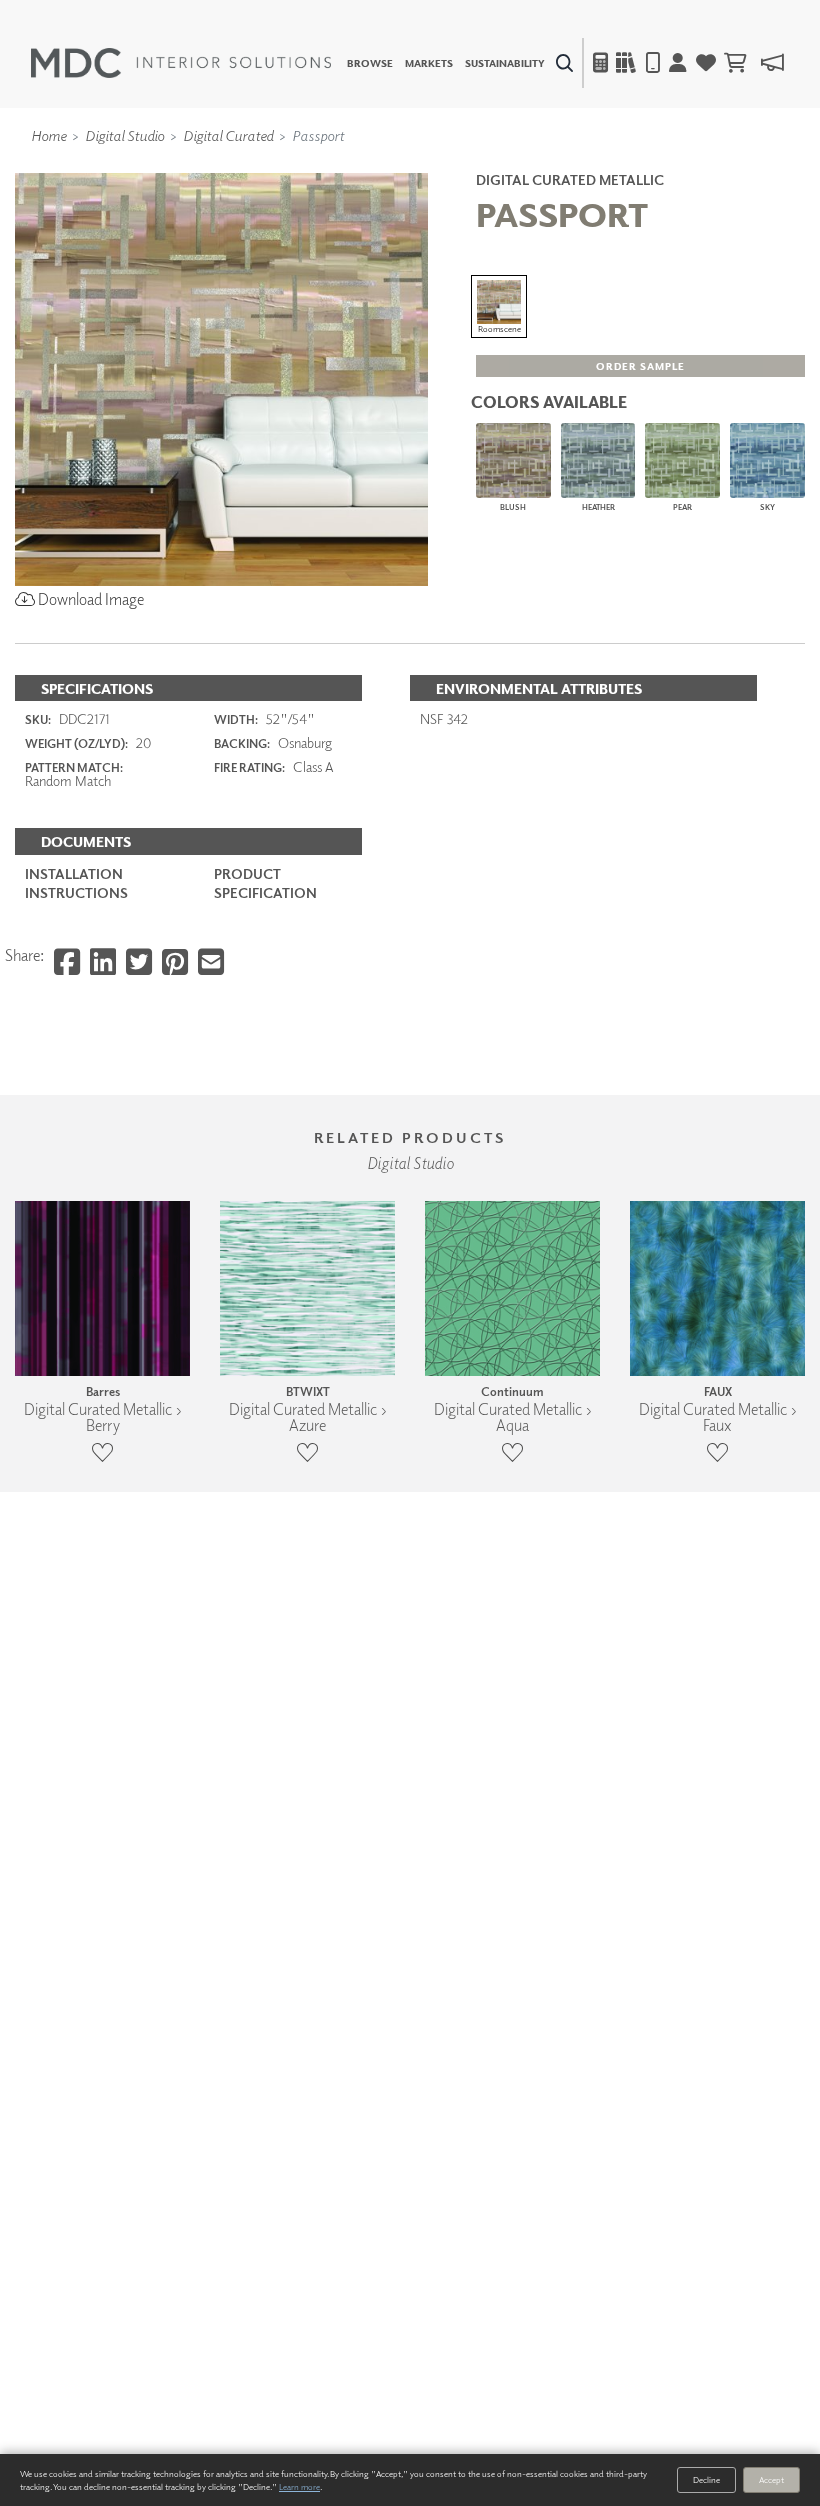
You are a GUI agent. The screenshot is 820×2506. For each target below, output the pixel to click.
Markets (429, 63)
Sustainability (505, 63)
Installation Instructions (76, 882)
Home (48, 135)
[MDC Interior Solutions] (181, 63)
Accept (771, 2479)
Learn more (299, 2486)
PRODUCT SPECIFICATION (265, 882)
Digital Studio (124, 135)
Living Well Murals (452, 165)
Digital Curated (228, 135)
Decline (706, 2479)
